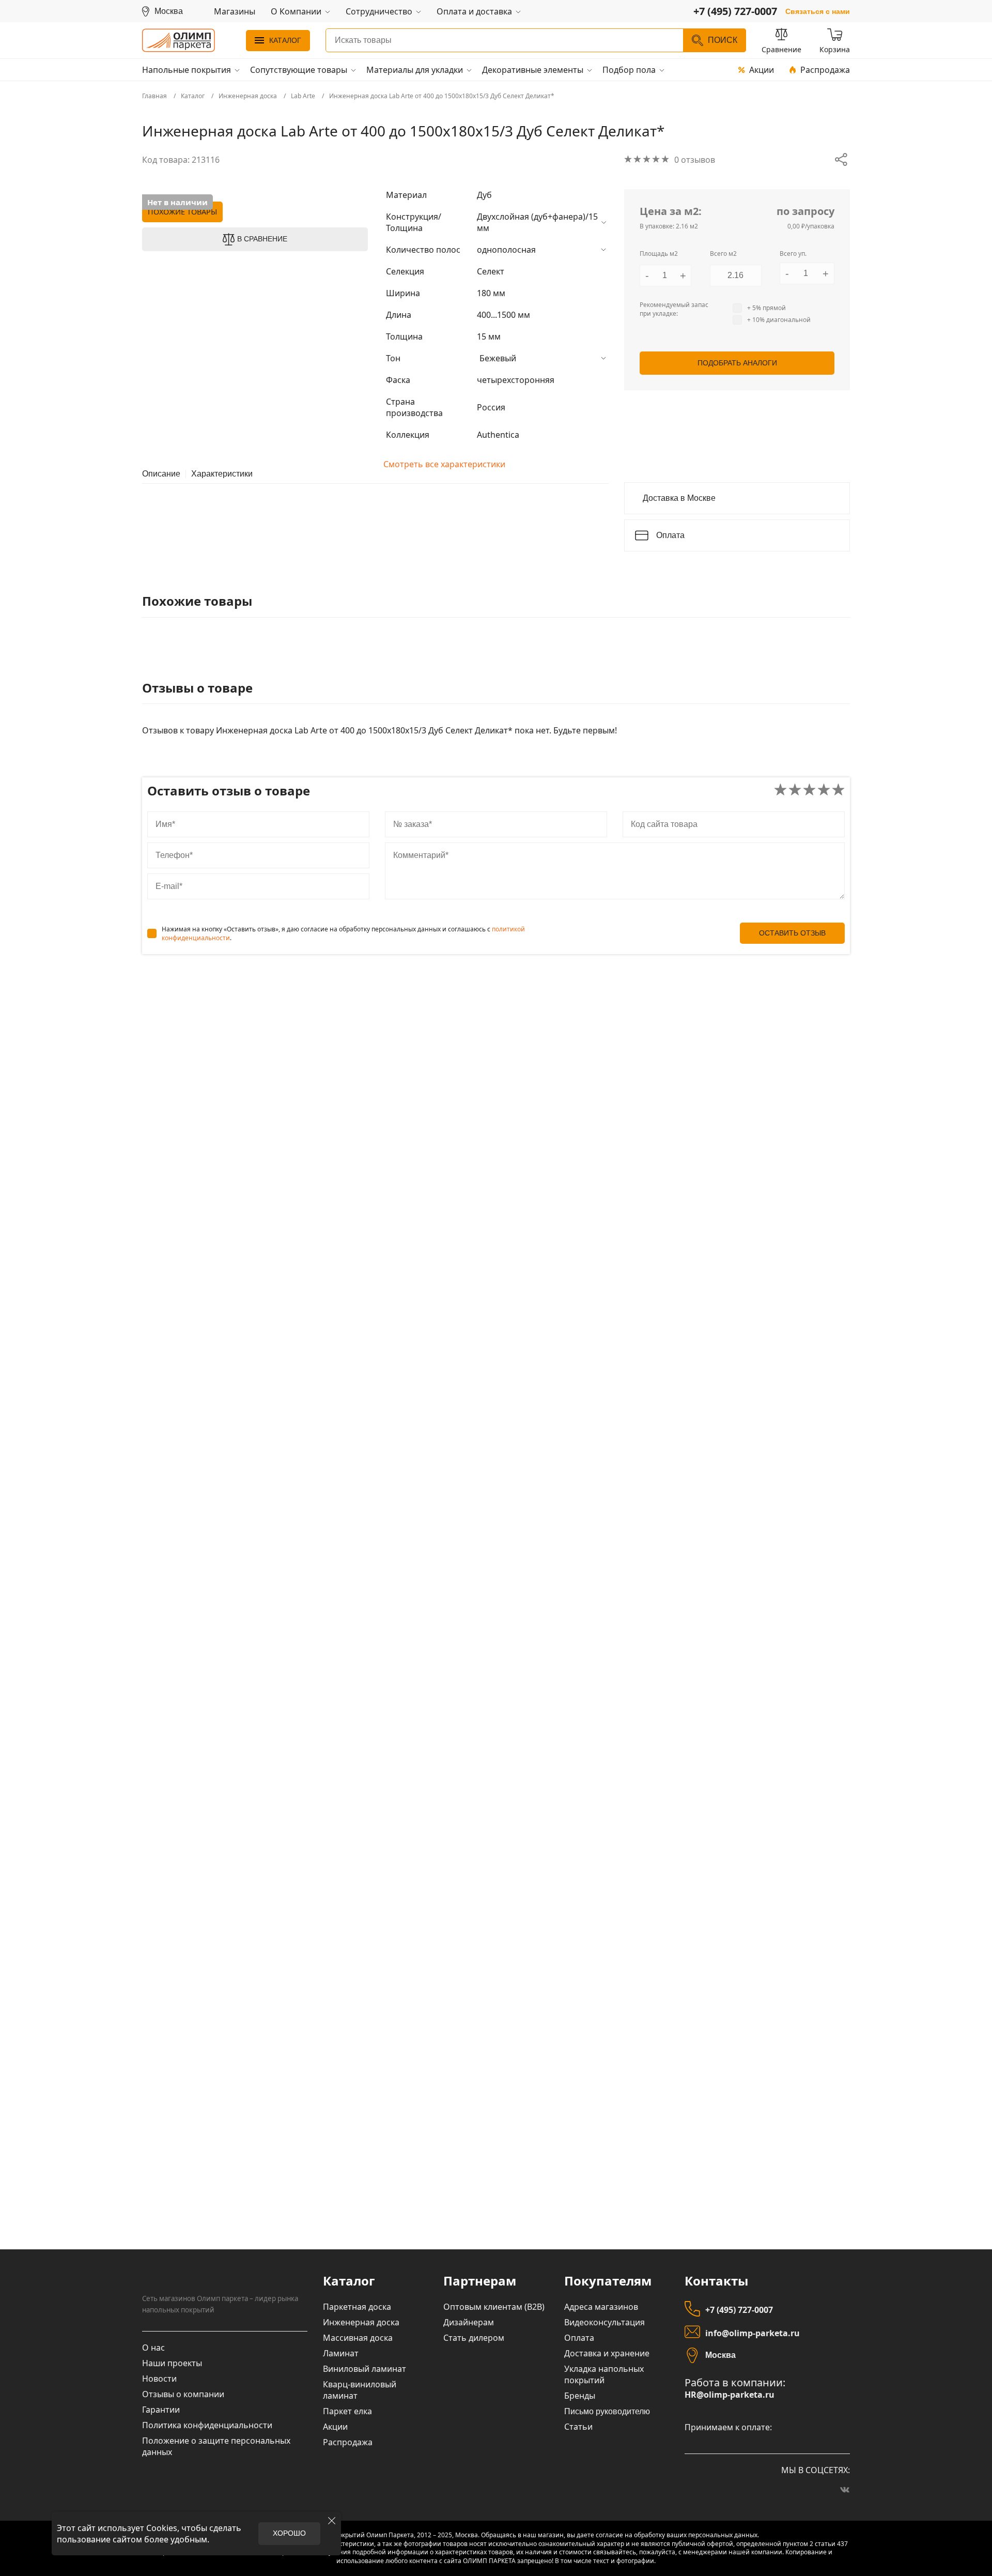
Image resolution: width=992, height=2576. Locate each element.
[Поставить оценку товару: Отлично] (838, 791)
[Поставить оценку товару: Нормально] (809, 791)
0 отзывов (695, 160)
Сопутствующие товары (299, 70)
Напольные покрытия (187, 70)
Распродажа (825, 70)
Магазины (235, 11)
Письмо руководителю (607, 2411)
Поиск (723, 40)
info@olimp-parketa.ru (753, 2333)
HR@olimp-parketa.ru (730, 2395)
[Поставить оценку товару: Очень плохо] (780, 791)
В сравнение (262, 239)
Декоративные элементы (533, 70)
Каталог (285, 40)
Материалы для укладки (415, 70)
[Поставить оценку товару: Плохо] (795, 791)
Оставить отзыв (792, 933)
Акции (762, 70)
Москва (720, 2355)
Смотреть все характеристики (444, 464)
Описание (161, 474)
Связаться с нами (818, 11)
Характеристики (222, 474)
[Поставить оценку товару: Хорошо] (824, 791)
